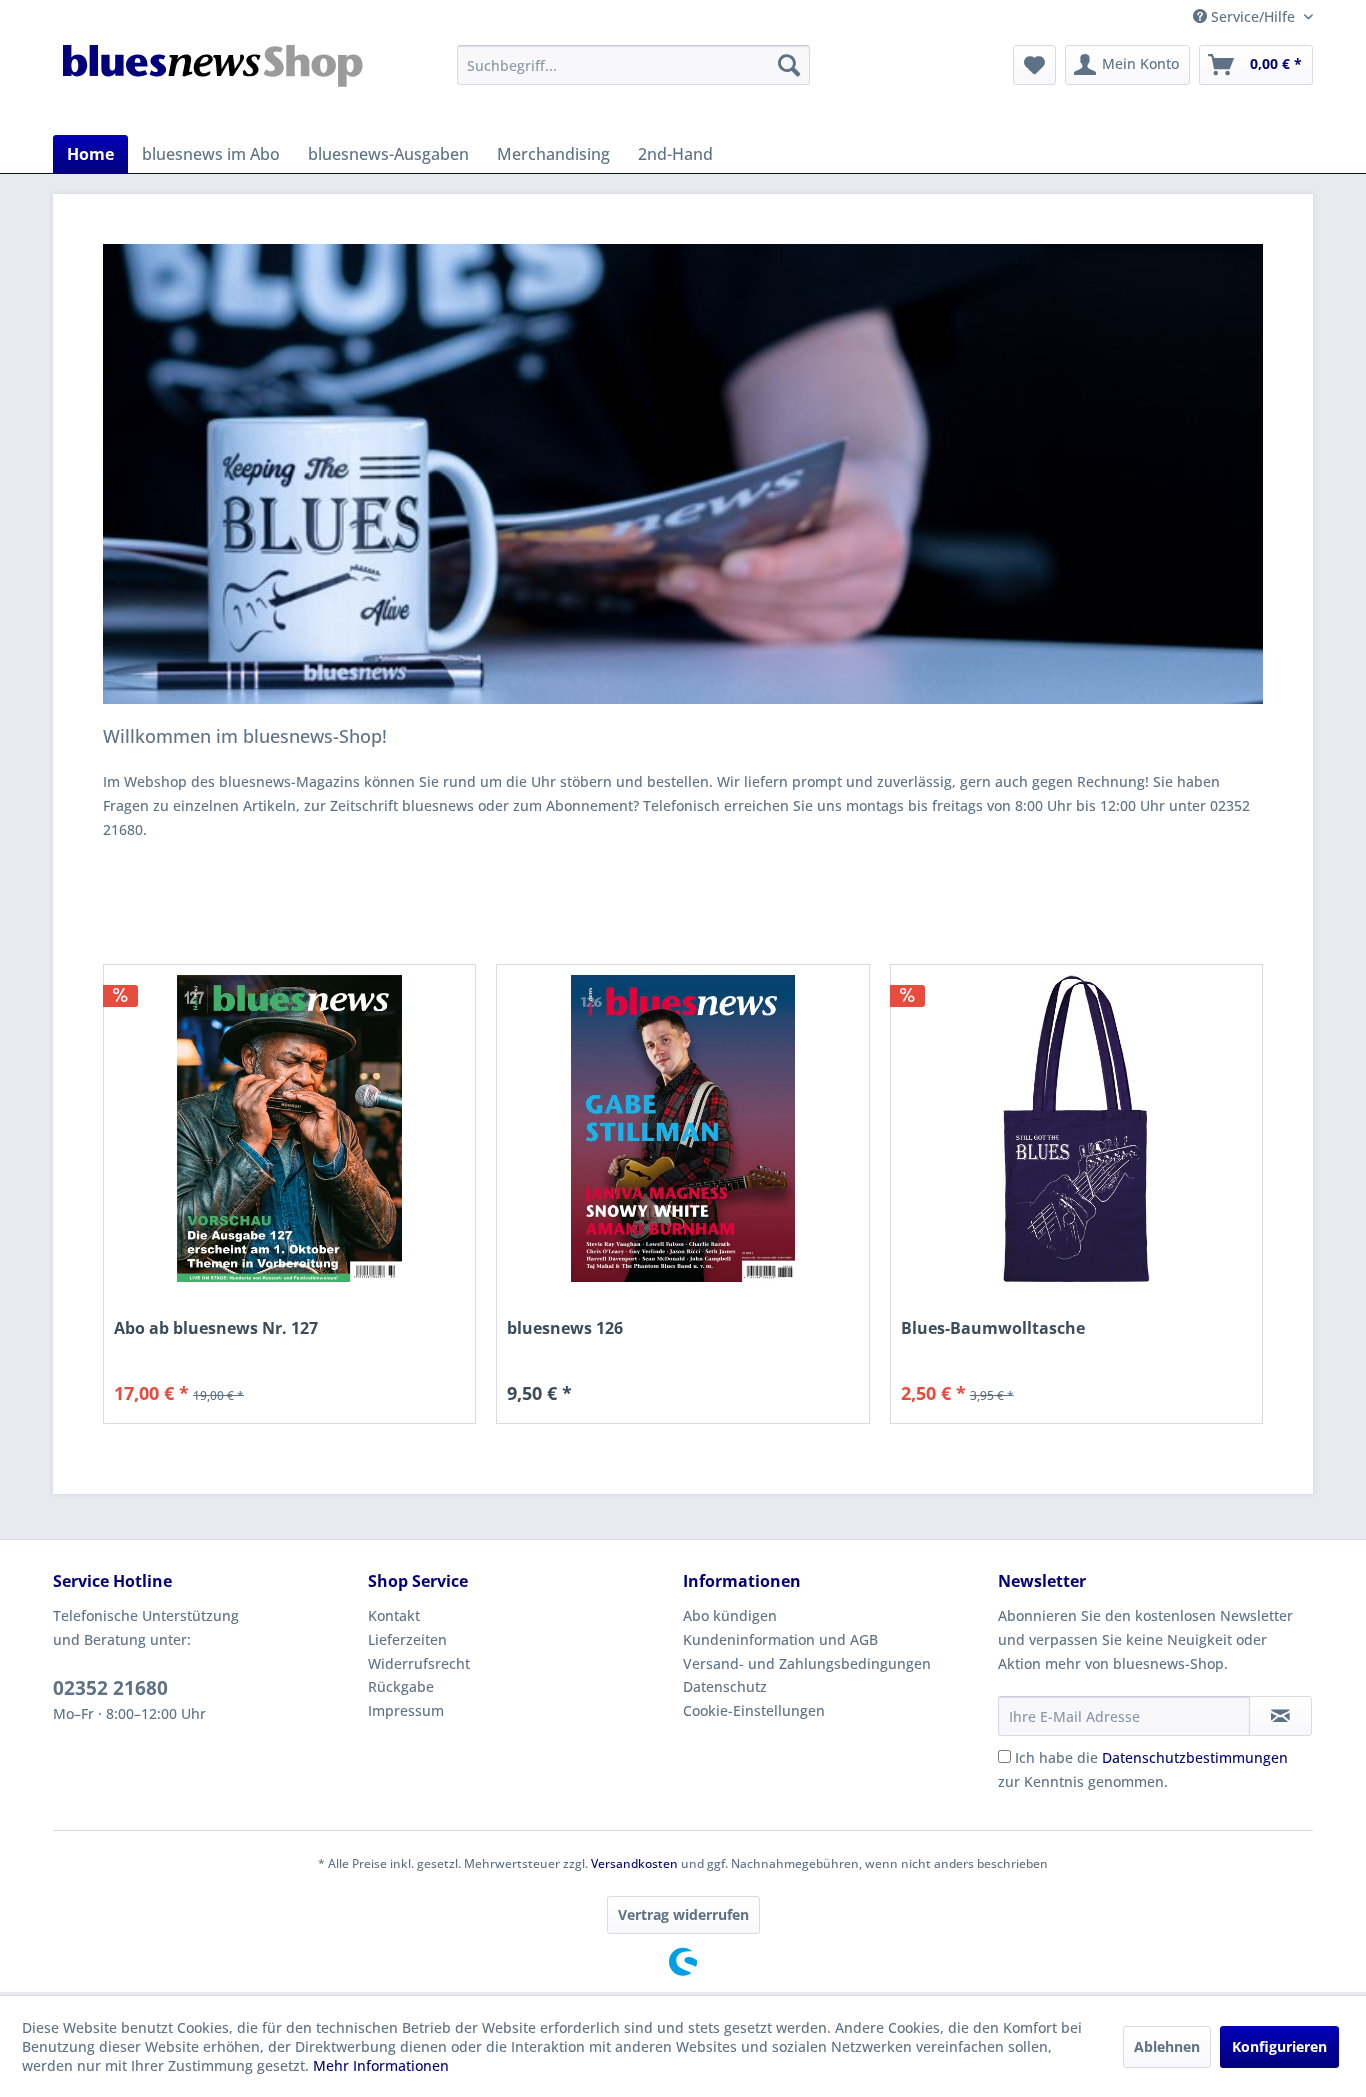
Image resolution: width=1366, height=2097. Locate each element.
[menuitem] (633, 65)
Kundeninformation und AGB (780, 1639)
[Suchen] (789, 65)
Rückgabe (401, 1686)
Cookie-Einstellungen (754, 1710)
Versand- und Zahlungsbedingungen (807, 1663)
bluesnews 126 (565, 1328)
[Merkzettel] (1034, 65)
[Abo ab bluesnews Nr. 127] (289, 1128)
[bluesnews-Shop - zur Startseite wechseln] (214, 85)
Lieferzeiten (407, 1639)
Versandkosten (634, 1863)
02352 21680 (110, 1688)
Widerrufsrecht (419, 1663)
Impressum (406, 1710)
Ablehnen (1167, 2046)
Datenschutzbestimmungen (1195, 1757)
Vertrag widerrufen (683, 1914)
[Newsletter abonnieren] (1280, 1716)
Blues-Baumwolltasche (993, 1328)
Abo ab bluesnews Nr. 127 (216, 1328)
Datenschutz (725, 1686)
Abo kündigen (730, 1615)
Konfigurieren (1279, 2046)
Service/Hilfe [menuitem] (1253, 16)
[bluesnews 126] (682, 1128)
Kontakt (394, 1615)
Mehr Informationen (381, 2065)
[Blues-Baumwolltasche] (1076, 1128)
